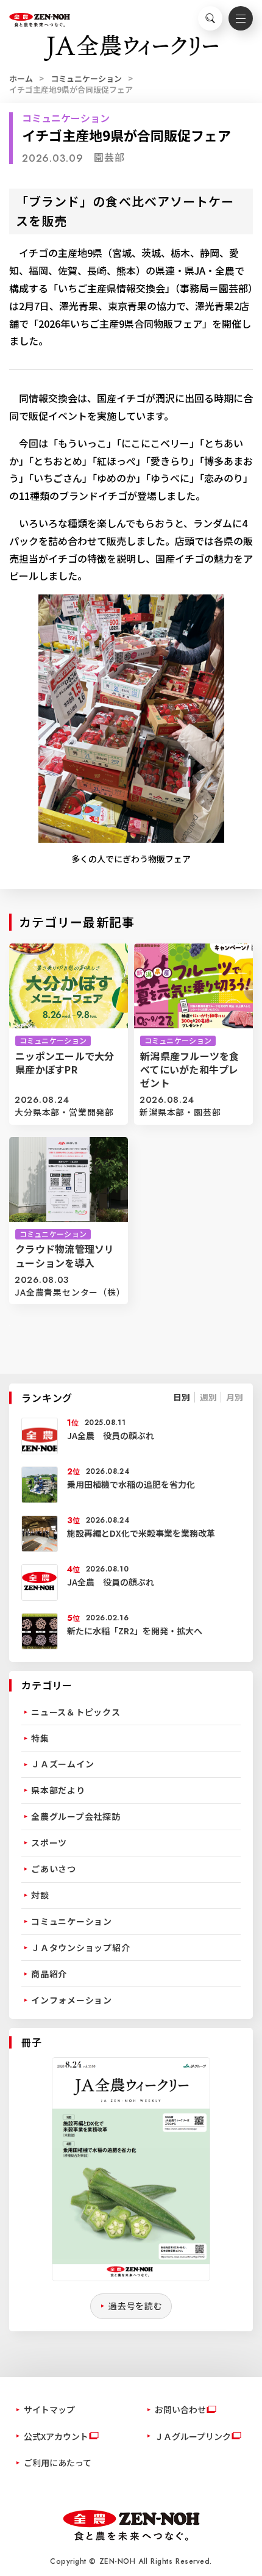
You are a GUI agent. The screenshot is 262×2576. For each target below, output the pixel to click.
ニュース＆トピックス (76, 1712)
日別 (182, 1397)
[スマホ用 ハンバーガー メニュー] (241, 18)
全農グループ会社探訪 (76, 1816)
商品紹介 (49, 1974)
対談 (40, 1895)
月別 (235, 1397)
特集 (40, 1738)
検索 (210, 18)
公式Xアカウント (56, 2436)
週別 (208, 1397)
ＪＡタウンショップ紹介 (80, 1947)
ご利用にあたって (58, 2462)
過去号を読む (136, 2306)
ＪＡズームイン (62, 1764)
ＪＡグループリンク (193, 2436)
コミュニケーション (86, 78)
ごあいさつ (54, 1869)
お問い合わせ (180, 2409)
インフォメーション (72, 2000)
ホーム (21, 78)
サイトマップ (49, 2409)
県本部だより (58, 1790)
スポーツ (49, 1842)
